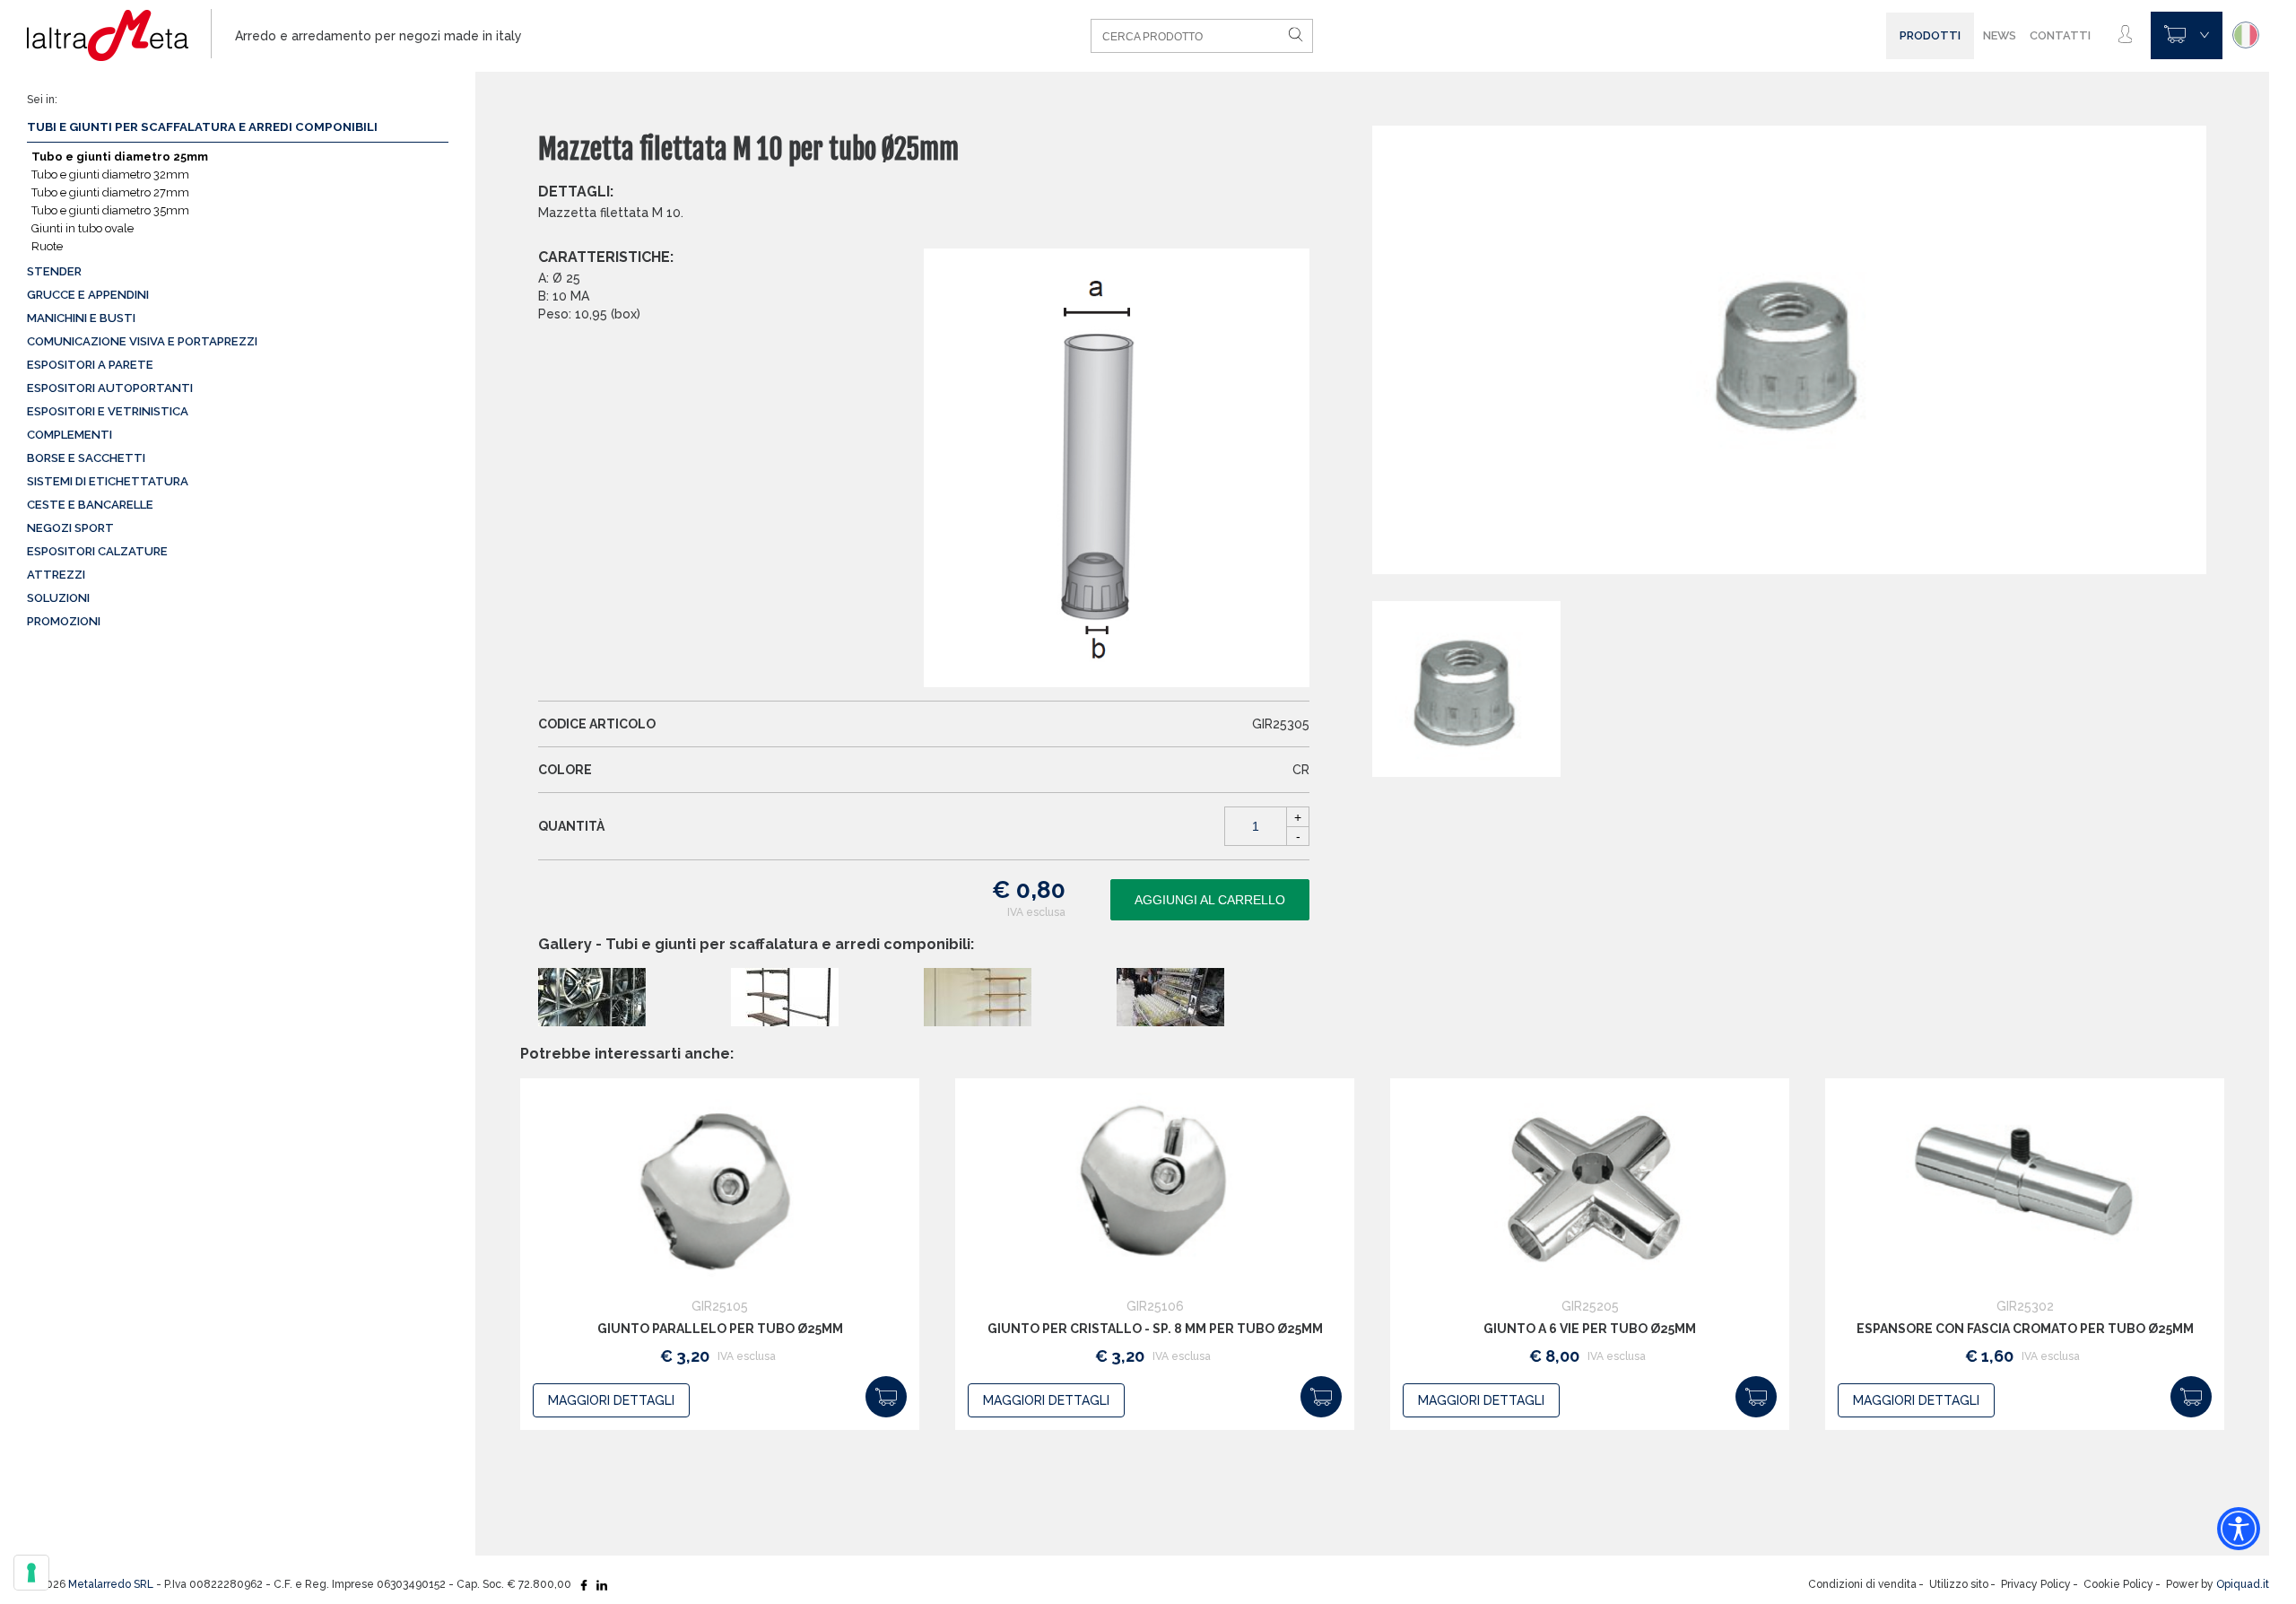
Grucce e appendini (88, 295)
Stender (54, 271)
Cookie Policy (2118, 1584)
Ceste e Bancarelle (90, 505)
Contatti (2060, 35)
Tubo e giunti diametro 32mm (110, 174)
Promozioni (64, 621)
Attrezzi (56, 575)
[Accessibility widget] (2239, 1529)
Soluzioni (58, 598)
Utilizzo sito (1959, 1584)
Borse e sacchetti (86, 458)
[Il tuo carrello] (2187, 35)
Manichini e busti (81, 318)
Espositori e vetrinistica (108, 411)
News (2000, 35)
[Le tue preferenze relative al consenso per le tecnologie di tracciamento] (31, 1573)
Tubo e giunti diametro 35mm (110, 210)
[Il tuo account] (2125, 35)
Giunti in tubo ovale (83, 228)
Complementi (70, 435)
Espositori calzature (97, 551)
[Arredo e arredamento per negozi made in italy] (119, 36)
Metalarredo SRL (111, 1584)
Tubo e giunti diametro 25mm (120, 157)
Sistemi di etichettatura (108, 481)
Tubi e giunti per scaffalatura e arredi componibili (202, 127)
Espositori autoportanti (110, 388)
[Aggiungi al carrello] (886, 1397)
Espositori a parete (90, 365)
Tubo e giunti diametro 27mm (110, 192)
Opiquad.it (2243, 1584)
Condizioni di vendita (1862, 1584)
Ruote (47, 246)
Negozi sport (70, 528)
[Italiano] (2246, 35)
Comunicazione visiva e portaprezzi (142, 341)
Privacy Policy (2036, 1584)
